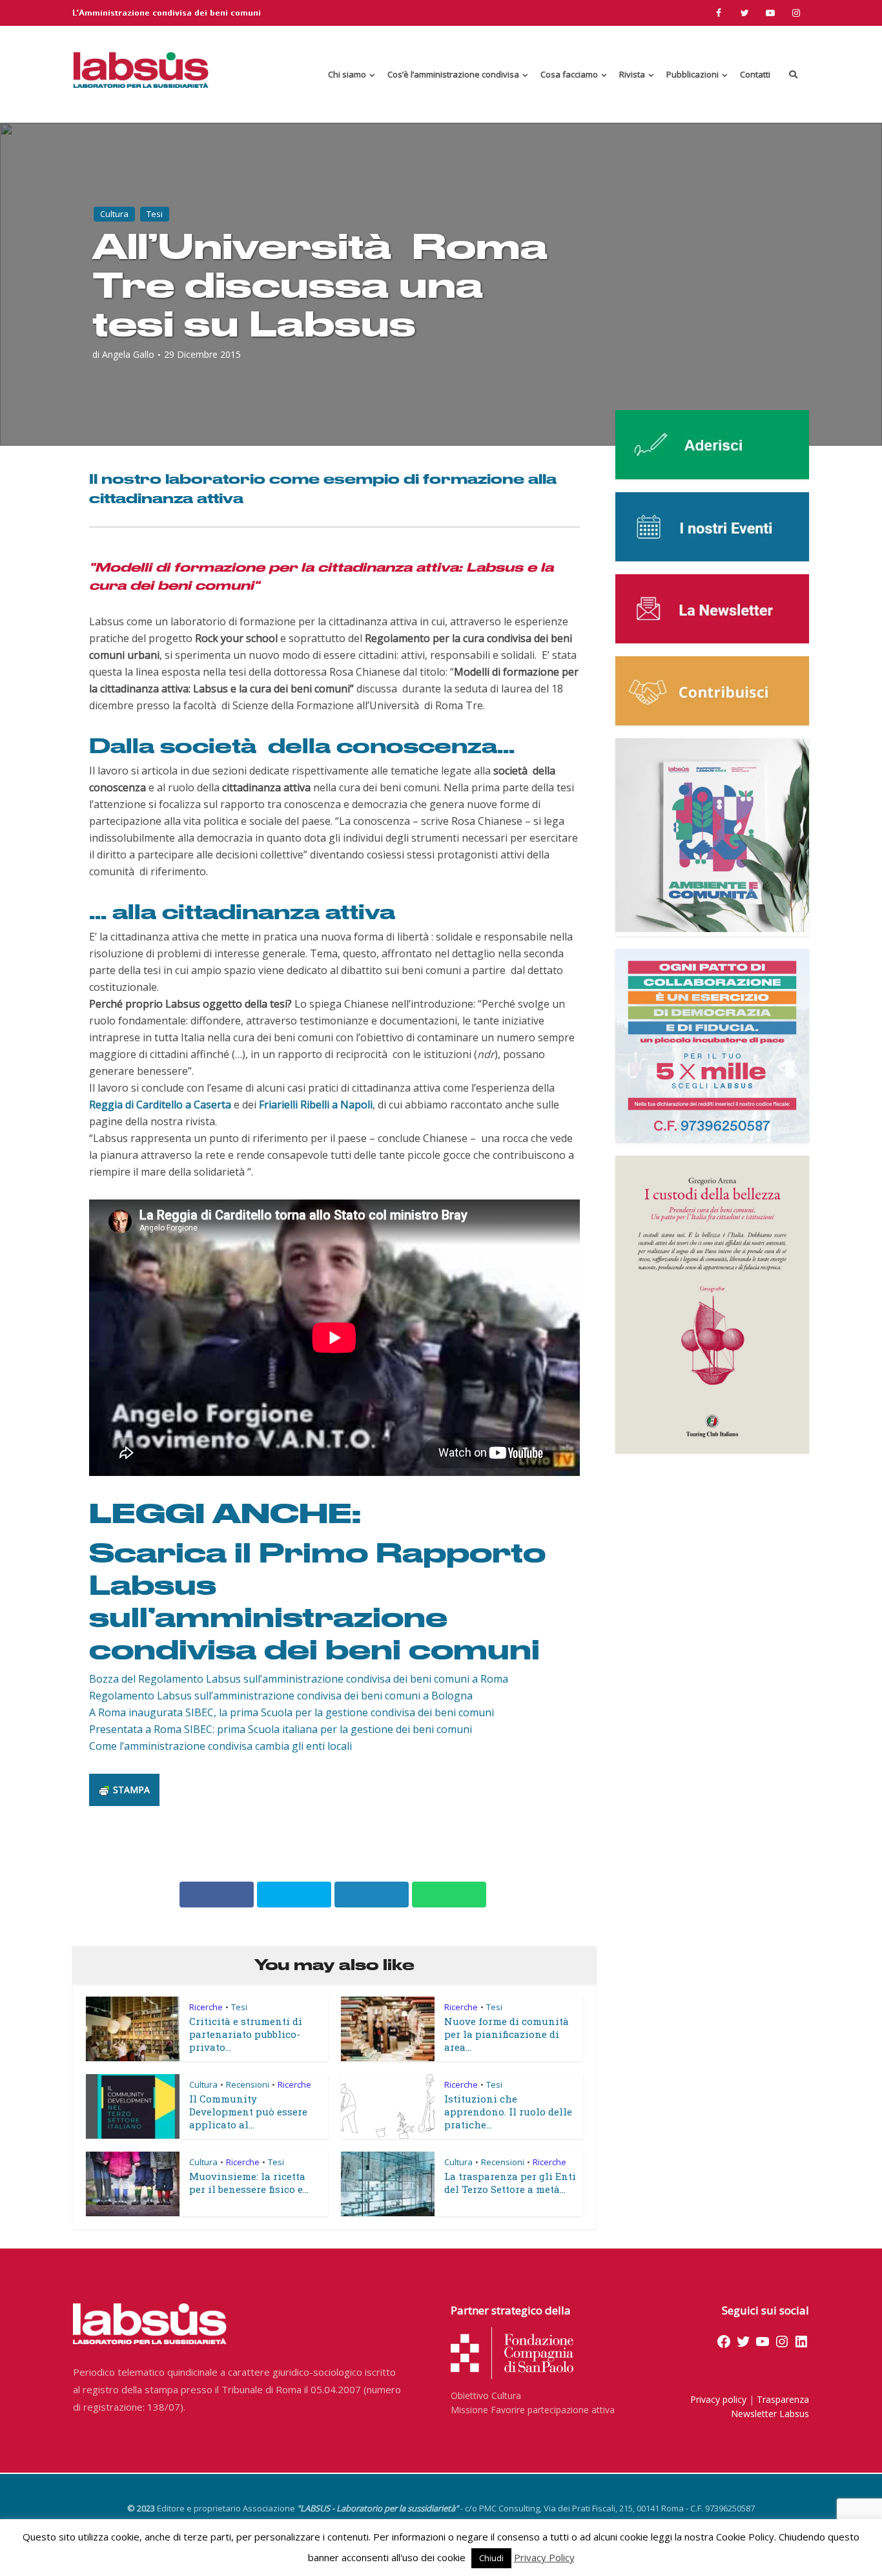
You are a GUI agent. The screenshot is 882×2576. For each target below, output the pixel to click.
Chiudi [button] (491, 2558)
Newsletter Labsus (770, 2414)
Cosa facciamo (569, 74)
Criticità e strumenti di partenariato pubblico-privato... (246, 2034)
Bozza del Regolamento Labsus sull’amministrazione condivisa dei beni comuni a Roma (299, 1679)
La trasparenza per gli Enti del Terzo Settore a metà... (510, 2183)
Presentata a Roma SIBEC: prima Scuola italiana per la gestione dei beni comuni (281, 1729)
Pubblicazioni (692, 74)
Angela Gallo (128, 355)
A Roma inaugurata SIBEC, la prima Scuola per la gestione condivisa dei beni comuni (292, 1712)
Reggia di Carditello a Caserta (160, 1105)
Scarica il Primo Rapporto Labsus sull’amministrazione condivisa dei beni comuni (317, 1599)
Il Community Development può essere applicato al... (248, 2112)
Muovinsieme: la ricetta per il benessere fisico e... (249, 2183)
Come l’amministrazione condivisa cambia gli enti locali (221, 1746)
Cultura (114, 214)
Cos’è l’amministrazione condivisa (453, 74)
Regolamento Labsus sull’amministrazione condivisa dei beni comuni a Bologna (281, 1696)
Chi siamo (347, 74)
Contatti (755, 74)
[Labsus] (141, 70)
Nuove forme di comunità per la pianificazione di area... (507, 2034)
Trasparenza (783, 2399)
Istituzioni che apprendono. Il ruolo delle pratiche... (508, 2112)
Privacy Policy (544, 2557)
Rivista (632, 74)
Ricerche (206, 2007)
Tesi (155, 214)
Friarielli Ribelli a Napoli (316, 1105)
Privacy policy (718, 2399)
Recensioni (248, 2084)
